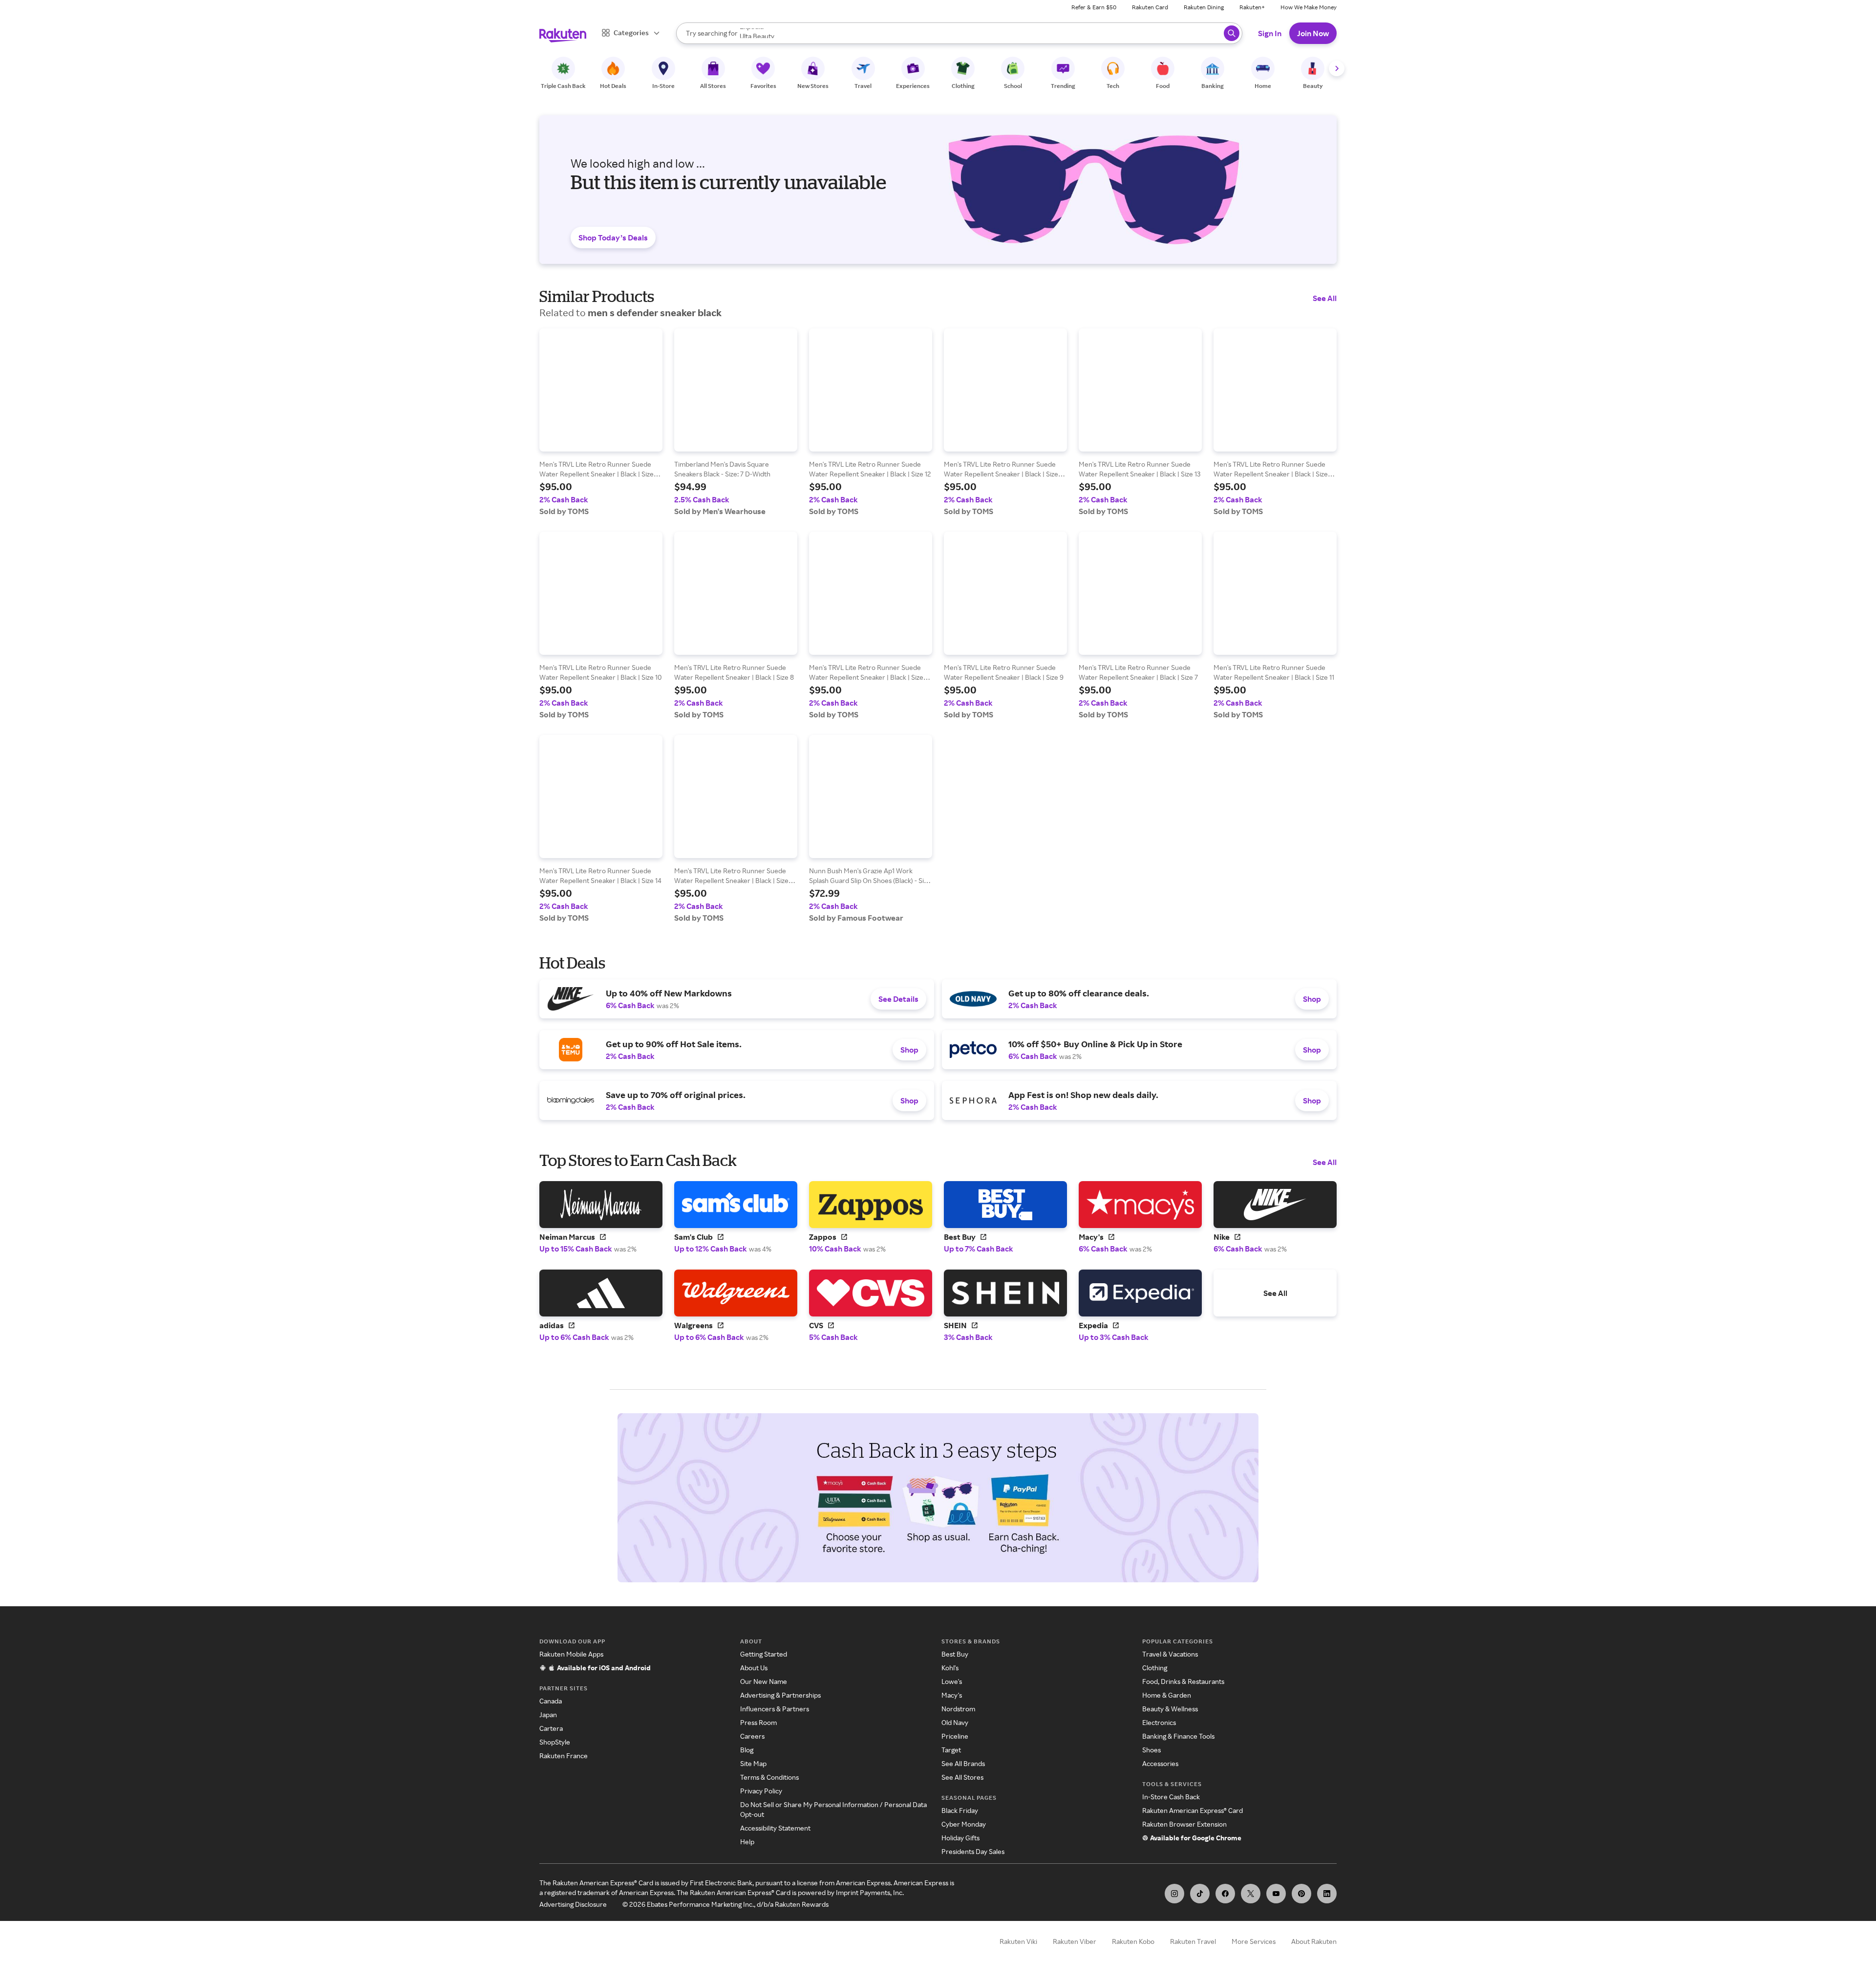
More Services (1254, 1941)
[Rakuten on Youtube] (1276, 1894)
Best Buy (955, 1654)
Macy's (952, 1695)
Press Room (758, 1722)
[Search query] (1232, 33)
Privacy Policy (761, 1791)
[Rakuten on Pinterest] (1301, 1894)
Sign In (1270, 33)
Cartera (551, 1728)
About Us (754, 1668)
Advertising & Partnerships (780, 1695)
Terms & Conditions (769, 1777)
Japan (548, 1714)
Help (747, 1842)
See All (1325, 298)
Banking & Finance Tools (1178, 1736)
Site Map (753, 1763)
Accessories (1160, 1763)
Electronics (1159, 1722)
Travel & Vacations (1170, 1654)
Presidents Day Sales (973, 1851)
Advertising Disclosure (573, 1904)
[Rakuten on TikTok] (1200, 1894)
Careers (752, 1736)
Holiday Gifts (960, 1838)
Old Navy (955, 1722)
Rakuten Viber (1075, 1941)
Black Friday (960, 1810)
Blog (747, 1750)
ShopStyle (555, 1742)
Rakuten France (564, 1756)
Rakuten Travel (1193, 1941)
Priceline (955, 1736)
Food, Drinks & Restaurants (1183, 1681)
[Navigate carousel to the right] (1337, 68)
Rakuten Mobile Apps (571, 1654)
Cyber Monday (964, 1824)
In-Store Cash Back (1171, 1797)
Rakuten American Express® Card (1193, 1810)
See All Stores (962, 1777)
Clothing (1155, 1668)
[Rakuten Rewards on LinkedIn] (1327, 1894)
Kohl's (950, 1668)
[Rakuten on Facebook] (1225, 1894)
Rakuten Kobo (1133, 1941)
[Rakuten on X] (1251, 1894)
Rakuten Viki (1018, 1941)
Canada (551, 1701)
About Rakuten (1314, 1941)
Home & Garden (1167, 1695)
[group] (601, 422)
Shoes (1151, 1750)
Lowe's (952, 1681)
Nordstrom (958, 1709)
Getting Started (764, 1654)
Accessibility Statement (775, 1828)
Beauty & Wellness (1170, 1709)
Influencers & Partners (775, 1709)
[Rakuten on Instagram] (1174, 1894)
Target (951, 1750)
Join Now (1313, 33)
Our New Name (764, 1681)
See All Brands (963, 1763)
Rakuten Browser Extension (1184, 1824)
